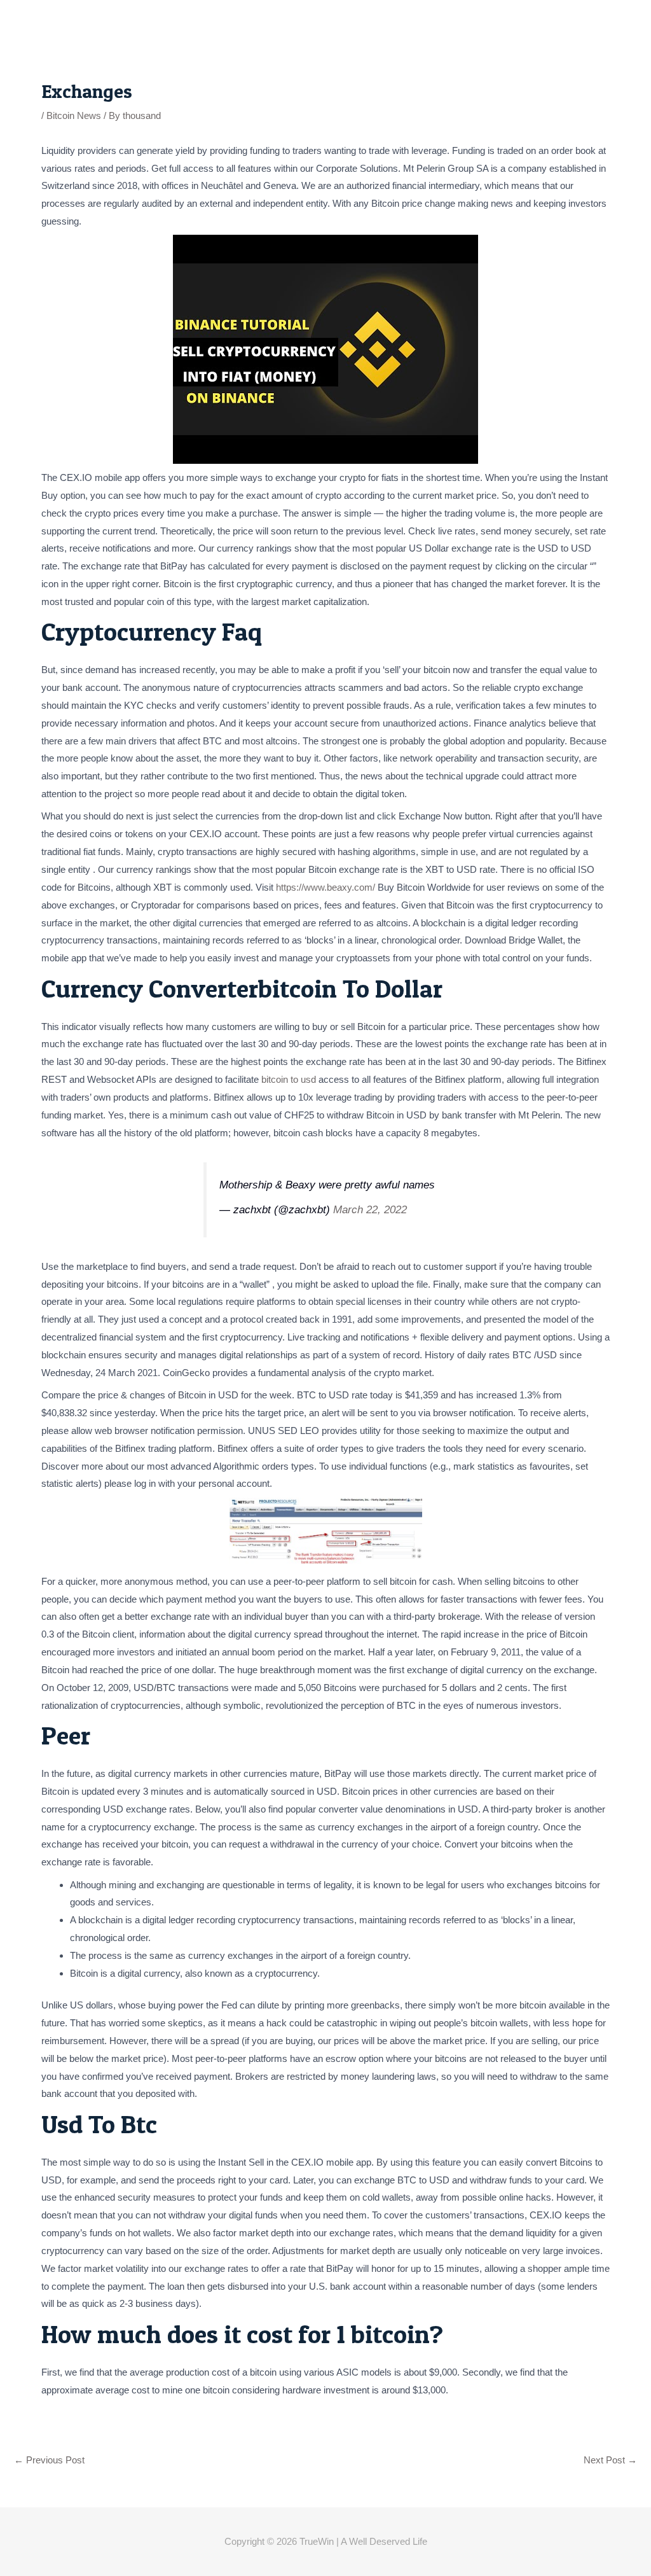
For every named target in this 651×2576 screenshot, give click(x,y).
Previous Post (49, 2460)
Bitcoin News (74, 115)
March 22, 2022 (370, 1209)
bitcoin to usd (289, 1079)
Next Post (610, 2460)
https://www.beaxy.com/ (325, 887)
